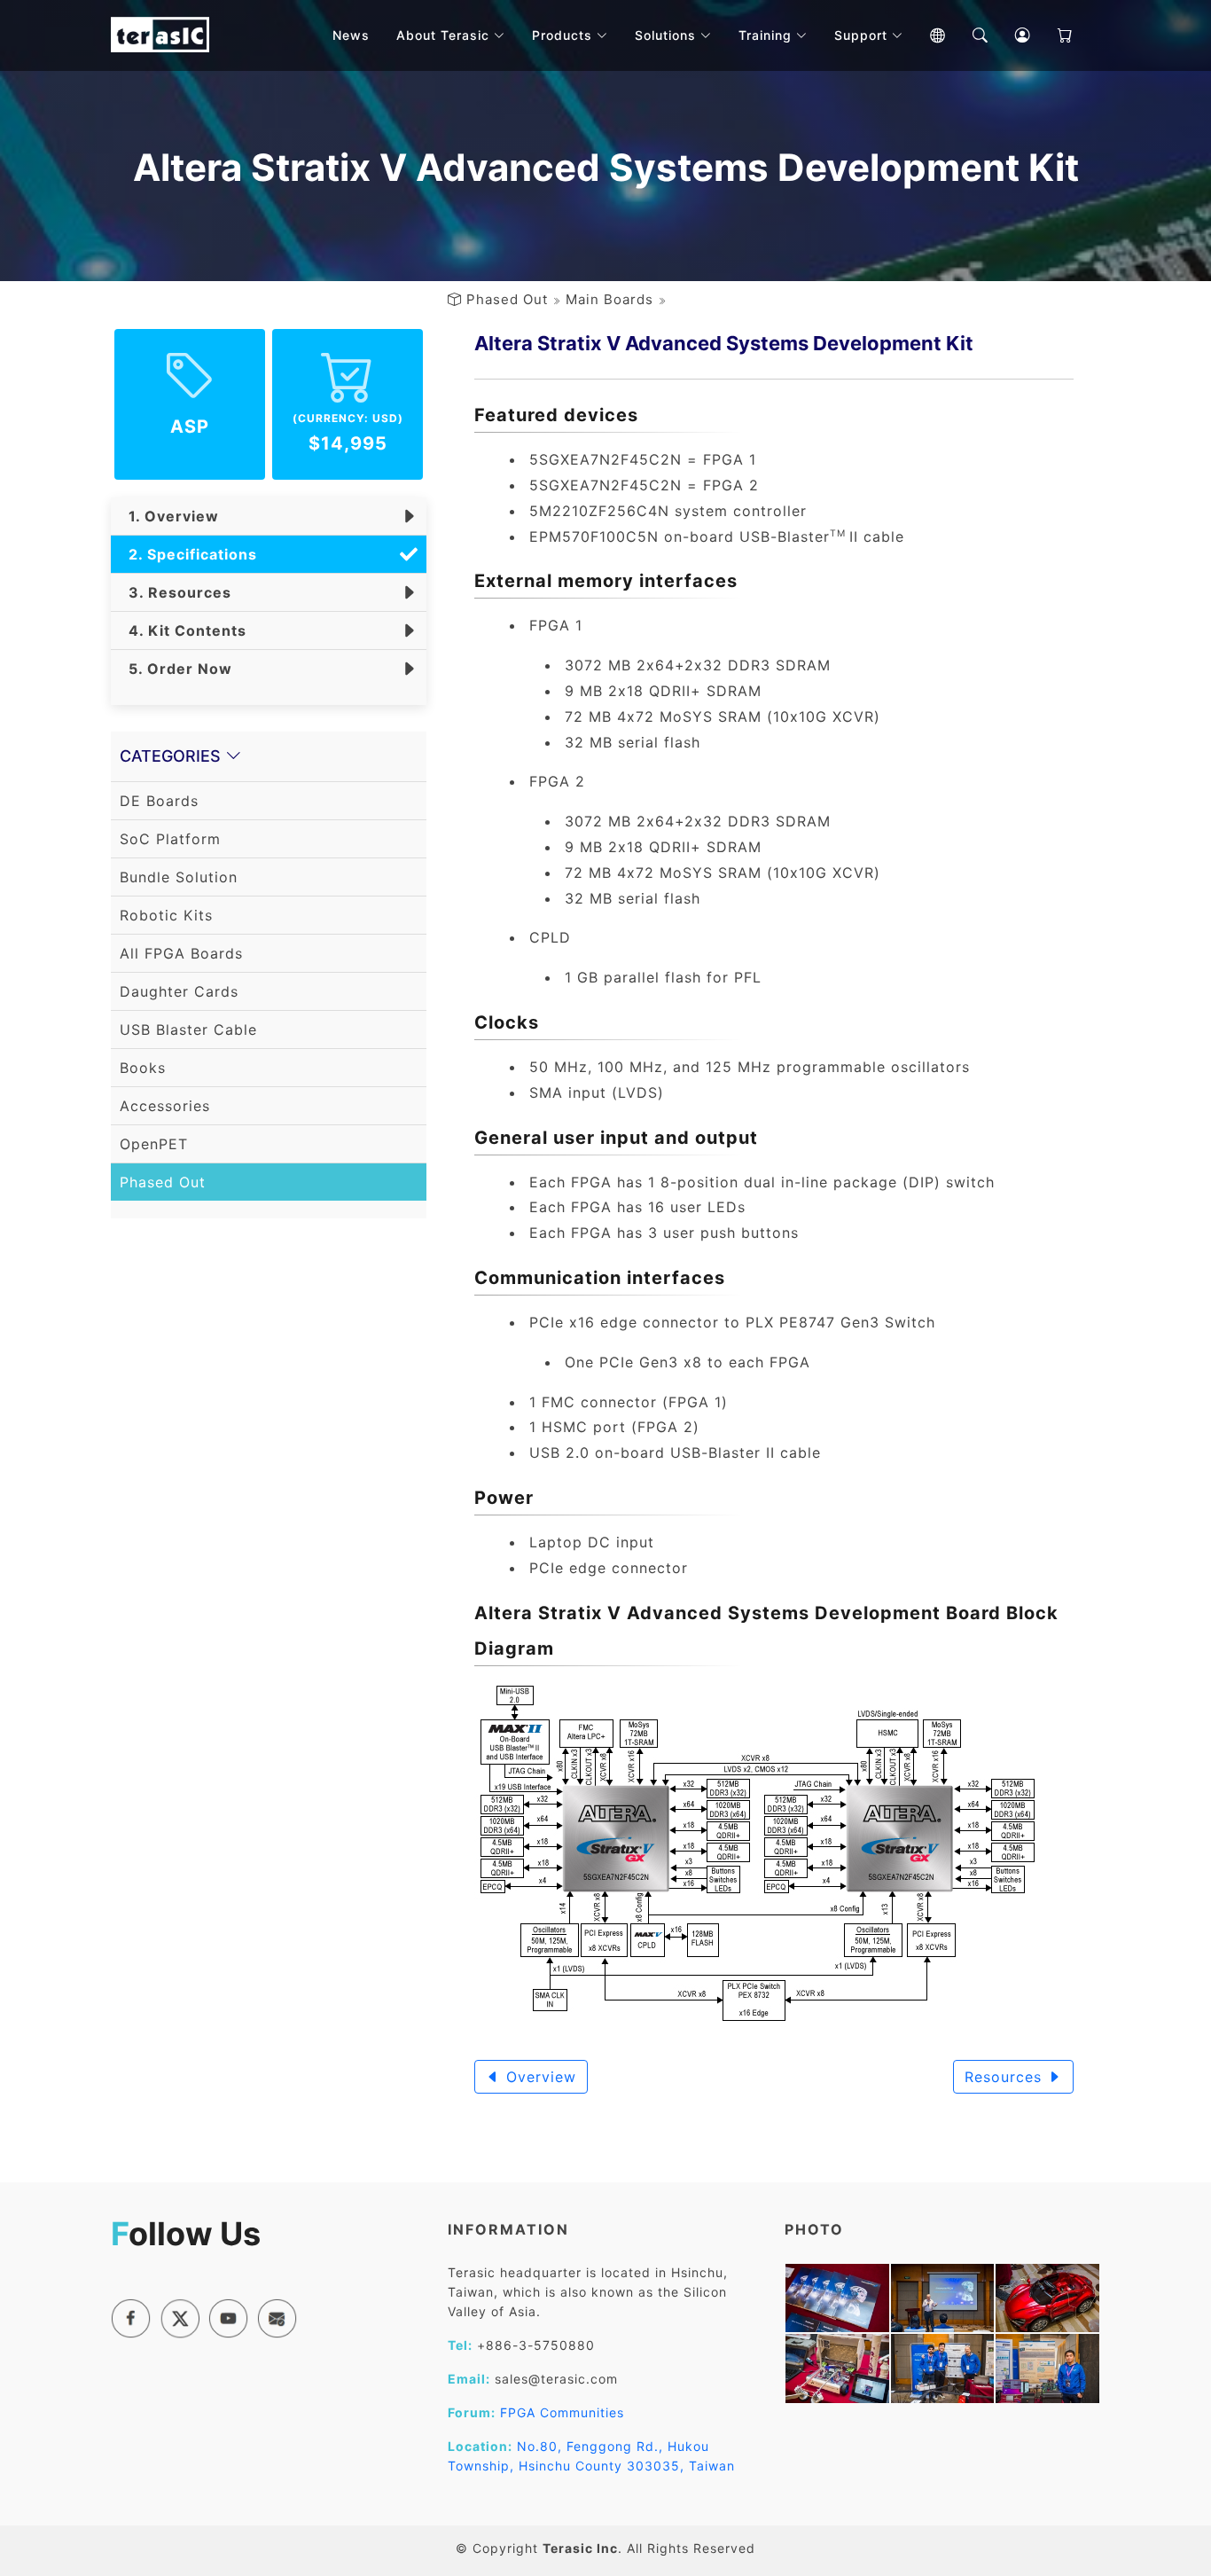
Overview (539, 2077)
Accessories (165, 1106)
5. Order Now (176, 669)
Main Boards (609, 299)
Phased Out (507, 299)
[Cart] (1052, 35)
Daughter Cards (179, 991)
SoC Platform (170, 839)
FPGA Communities (562, 2412)
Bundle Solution (179, 877)
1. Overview (169, 516)
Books (143, 1068)
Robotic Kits (166, 915)
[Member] (1010, 35)
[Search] (967, 35)
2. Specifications (188, 554)
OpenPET (154, 1144)
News (351, 35)
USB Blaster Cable (188, 1030)
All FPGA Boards (181, 953)
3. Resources (176, 592)
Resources (1006, 2077)
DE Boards (159, 801)
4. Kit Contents (183, 630)
